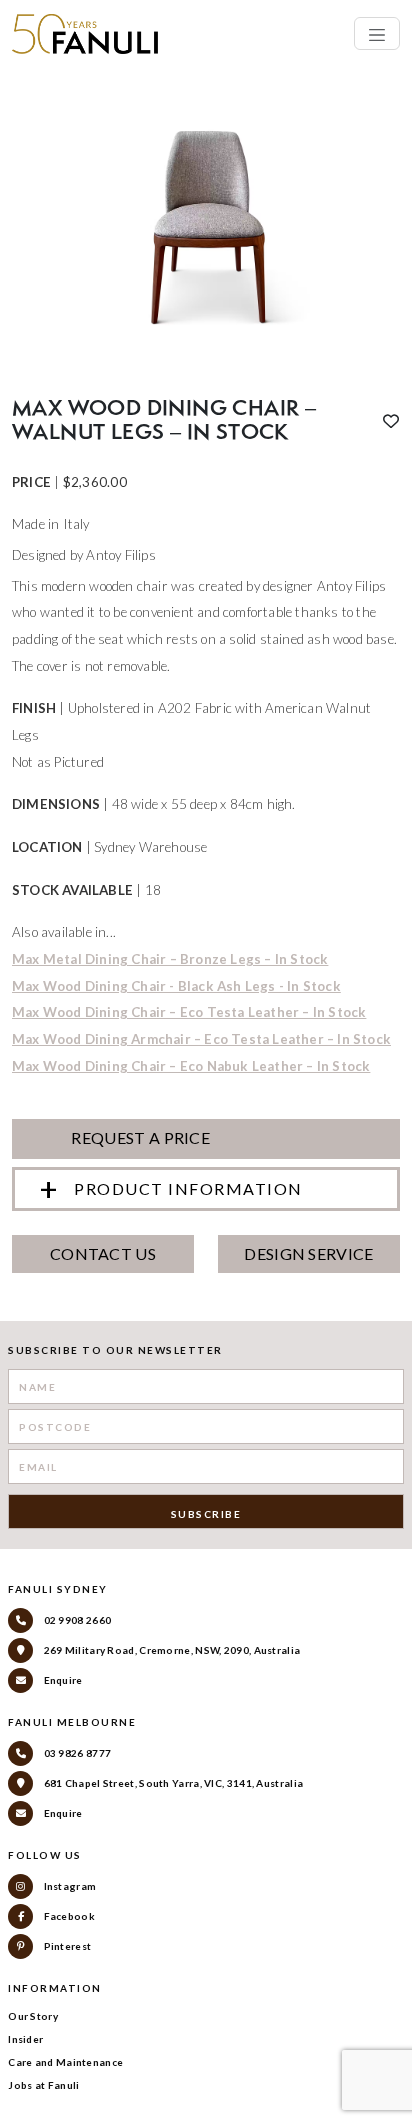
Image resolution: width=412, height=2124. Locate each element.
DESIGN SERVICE (308, 1253)
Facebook (68, 1916)
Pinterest (66, 1946)
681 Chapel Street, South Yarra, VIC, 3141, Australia (172, 1783)
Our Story (33, 2016)
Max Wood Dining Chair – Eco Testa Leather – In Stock (189, 1012)
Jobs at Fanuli (43, 2085)
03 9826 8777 (76, 1753)
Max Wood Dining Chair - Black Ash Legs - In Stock (176, 986)
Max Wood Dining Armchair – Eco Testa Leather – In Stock (201, 1039)
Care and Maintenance (65, 2062)
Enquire (61, 1680)
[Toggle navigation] (377, 33)
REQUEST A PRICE (139, 1137)
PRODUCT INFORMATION (188, 1188)
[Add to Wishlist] (391, 421)
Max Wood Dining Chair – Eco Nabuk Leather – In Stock (191, 1066)
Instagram (68, 1886)
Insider (25, 2039)
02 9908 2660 (76, 1620)
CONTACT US (103, 1253)
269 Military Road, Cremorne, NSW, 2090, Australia (170, 1650)
